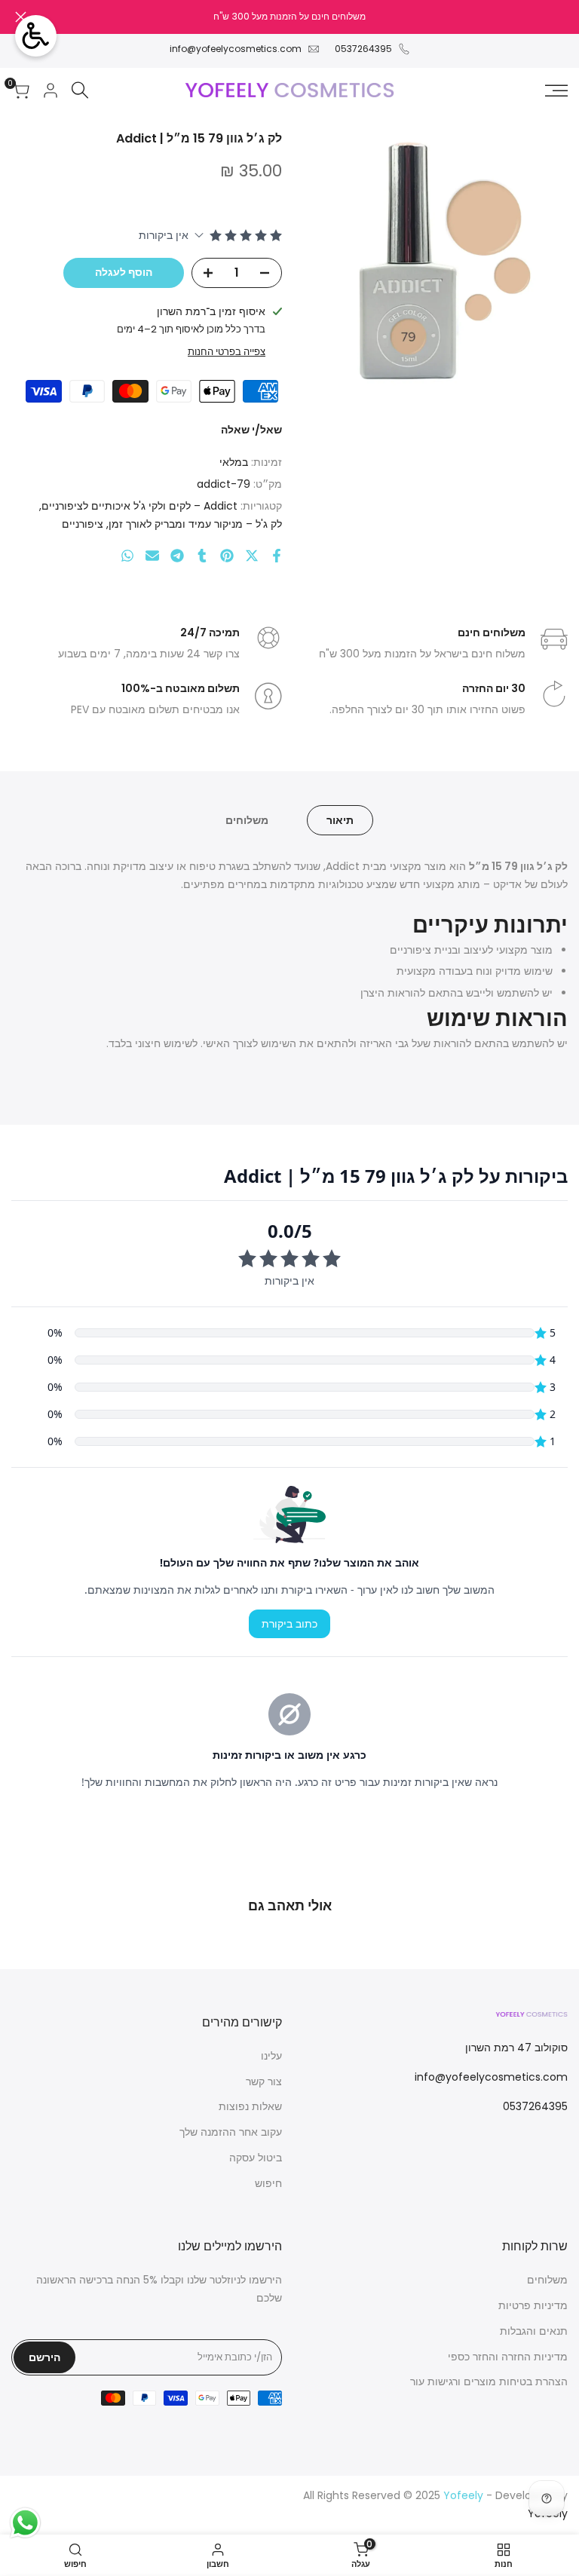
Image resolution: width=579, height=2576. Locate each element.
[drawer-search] (80, 90)
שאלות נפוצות (250, 2106)
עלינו (271, 2056)
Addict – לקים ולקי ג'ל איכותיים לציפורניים (139, 506)
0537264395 (363, 49)
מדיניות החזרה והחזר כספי (508, 2357)
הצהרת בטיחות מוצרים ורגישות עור (489, 2381)
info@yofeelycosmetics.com (236, 49)
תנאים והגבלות (534, 2331)
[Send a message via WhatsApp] (25, 2523)
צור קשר (264, 2081)
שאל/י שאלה (251, 430)
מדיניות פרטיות (533, 2305)
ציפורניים (83, 524)
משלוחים (247, 820)
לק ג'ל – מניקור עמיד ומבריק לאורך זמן (195, 524)
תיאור (340, 820)
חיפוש (268, 2183)
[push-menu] (556, 90)
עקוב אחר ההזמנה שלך (231, 2132)
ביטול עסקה (256, 2158)
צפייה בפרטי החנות (227, 352)
